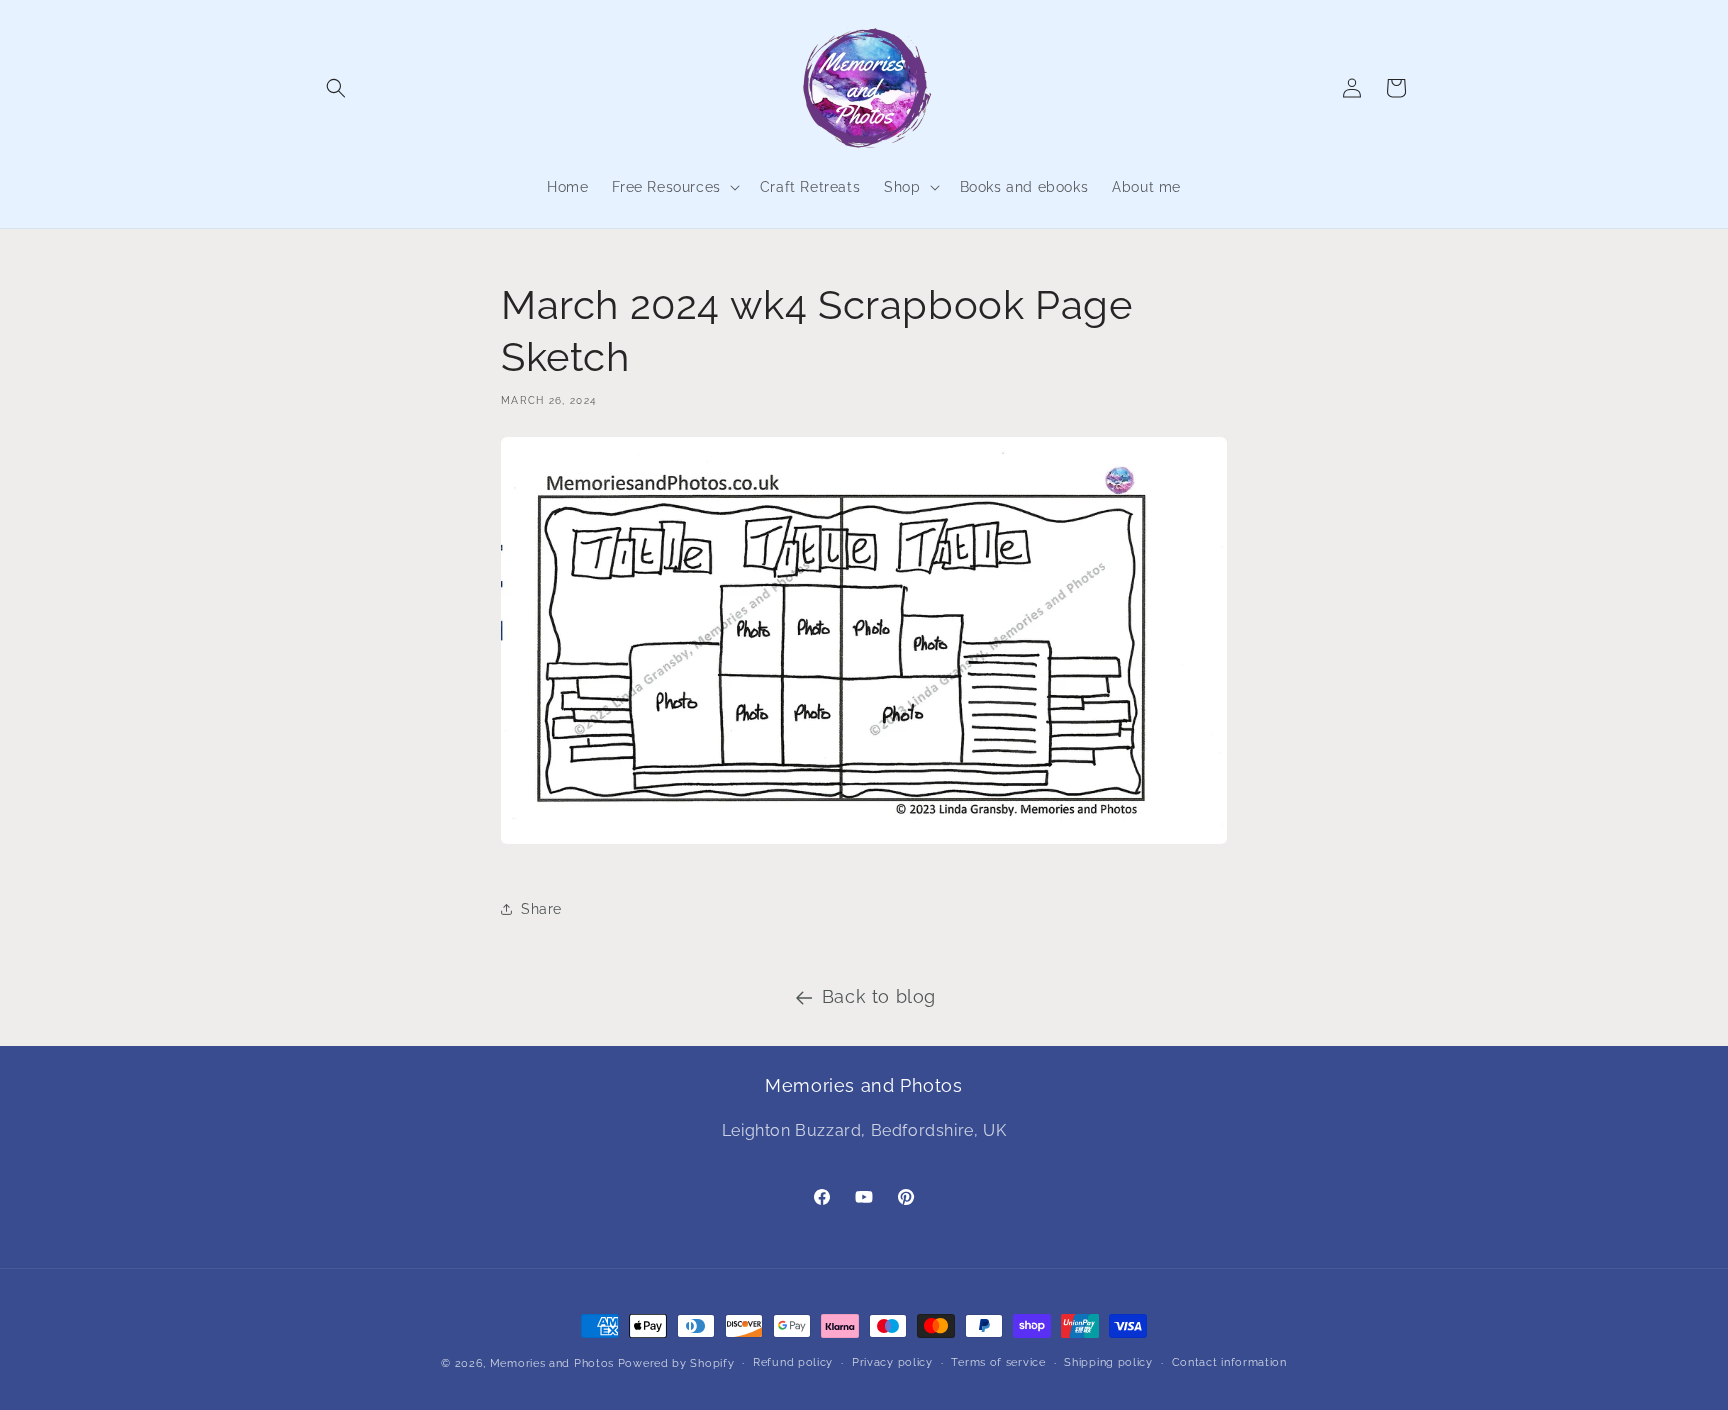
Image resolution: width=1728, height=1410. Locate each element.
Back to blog (879, 996)
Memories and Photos (552, 1363)
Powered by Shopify (676, 1363)
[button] (336, 88)
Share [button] (541, 909)
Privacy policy (892, 1362)
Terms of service (998, 1362)
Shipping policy (1108, 1362)
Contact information (1229, 1362)
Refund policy (793, 1362)
